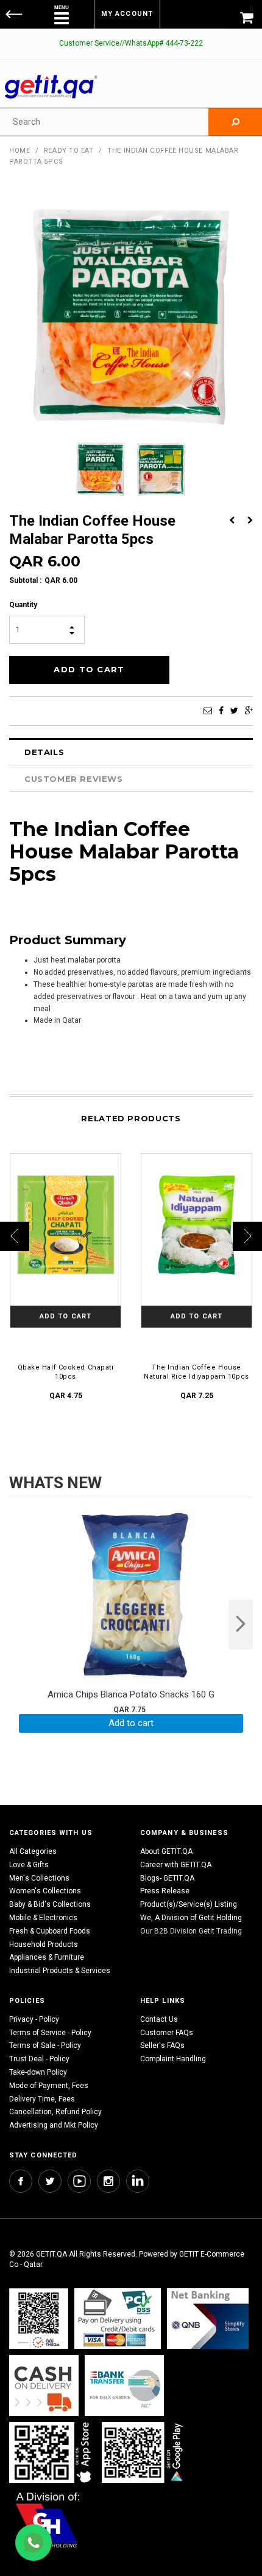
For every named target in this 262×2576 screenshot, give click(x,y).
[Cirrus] (48, 2519)
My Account (127, 14)
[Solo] (143, 2452)
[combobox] (104, 122)
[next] (241, 1624)
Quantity (23, 605)
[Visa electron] (124, 2385)
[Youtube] (79, 2181)
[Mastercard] (208, 2318)
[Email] (208, 711)
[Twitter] (234, 711)
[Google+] (249, 711)
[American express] (44, 2385)
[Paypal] (39, 2318)
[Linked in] (138, 2181)
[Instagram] (108, 2181)
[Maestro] (52, 2452)
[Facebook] (221, 711)
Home (19, 151)
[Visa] (118, 2318)
